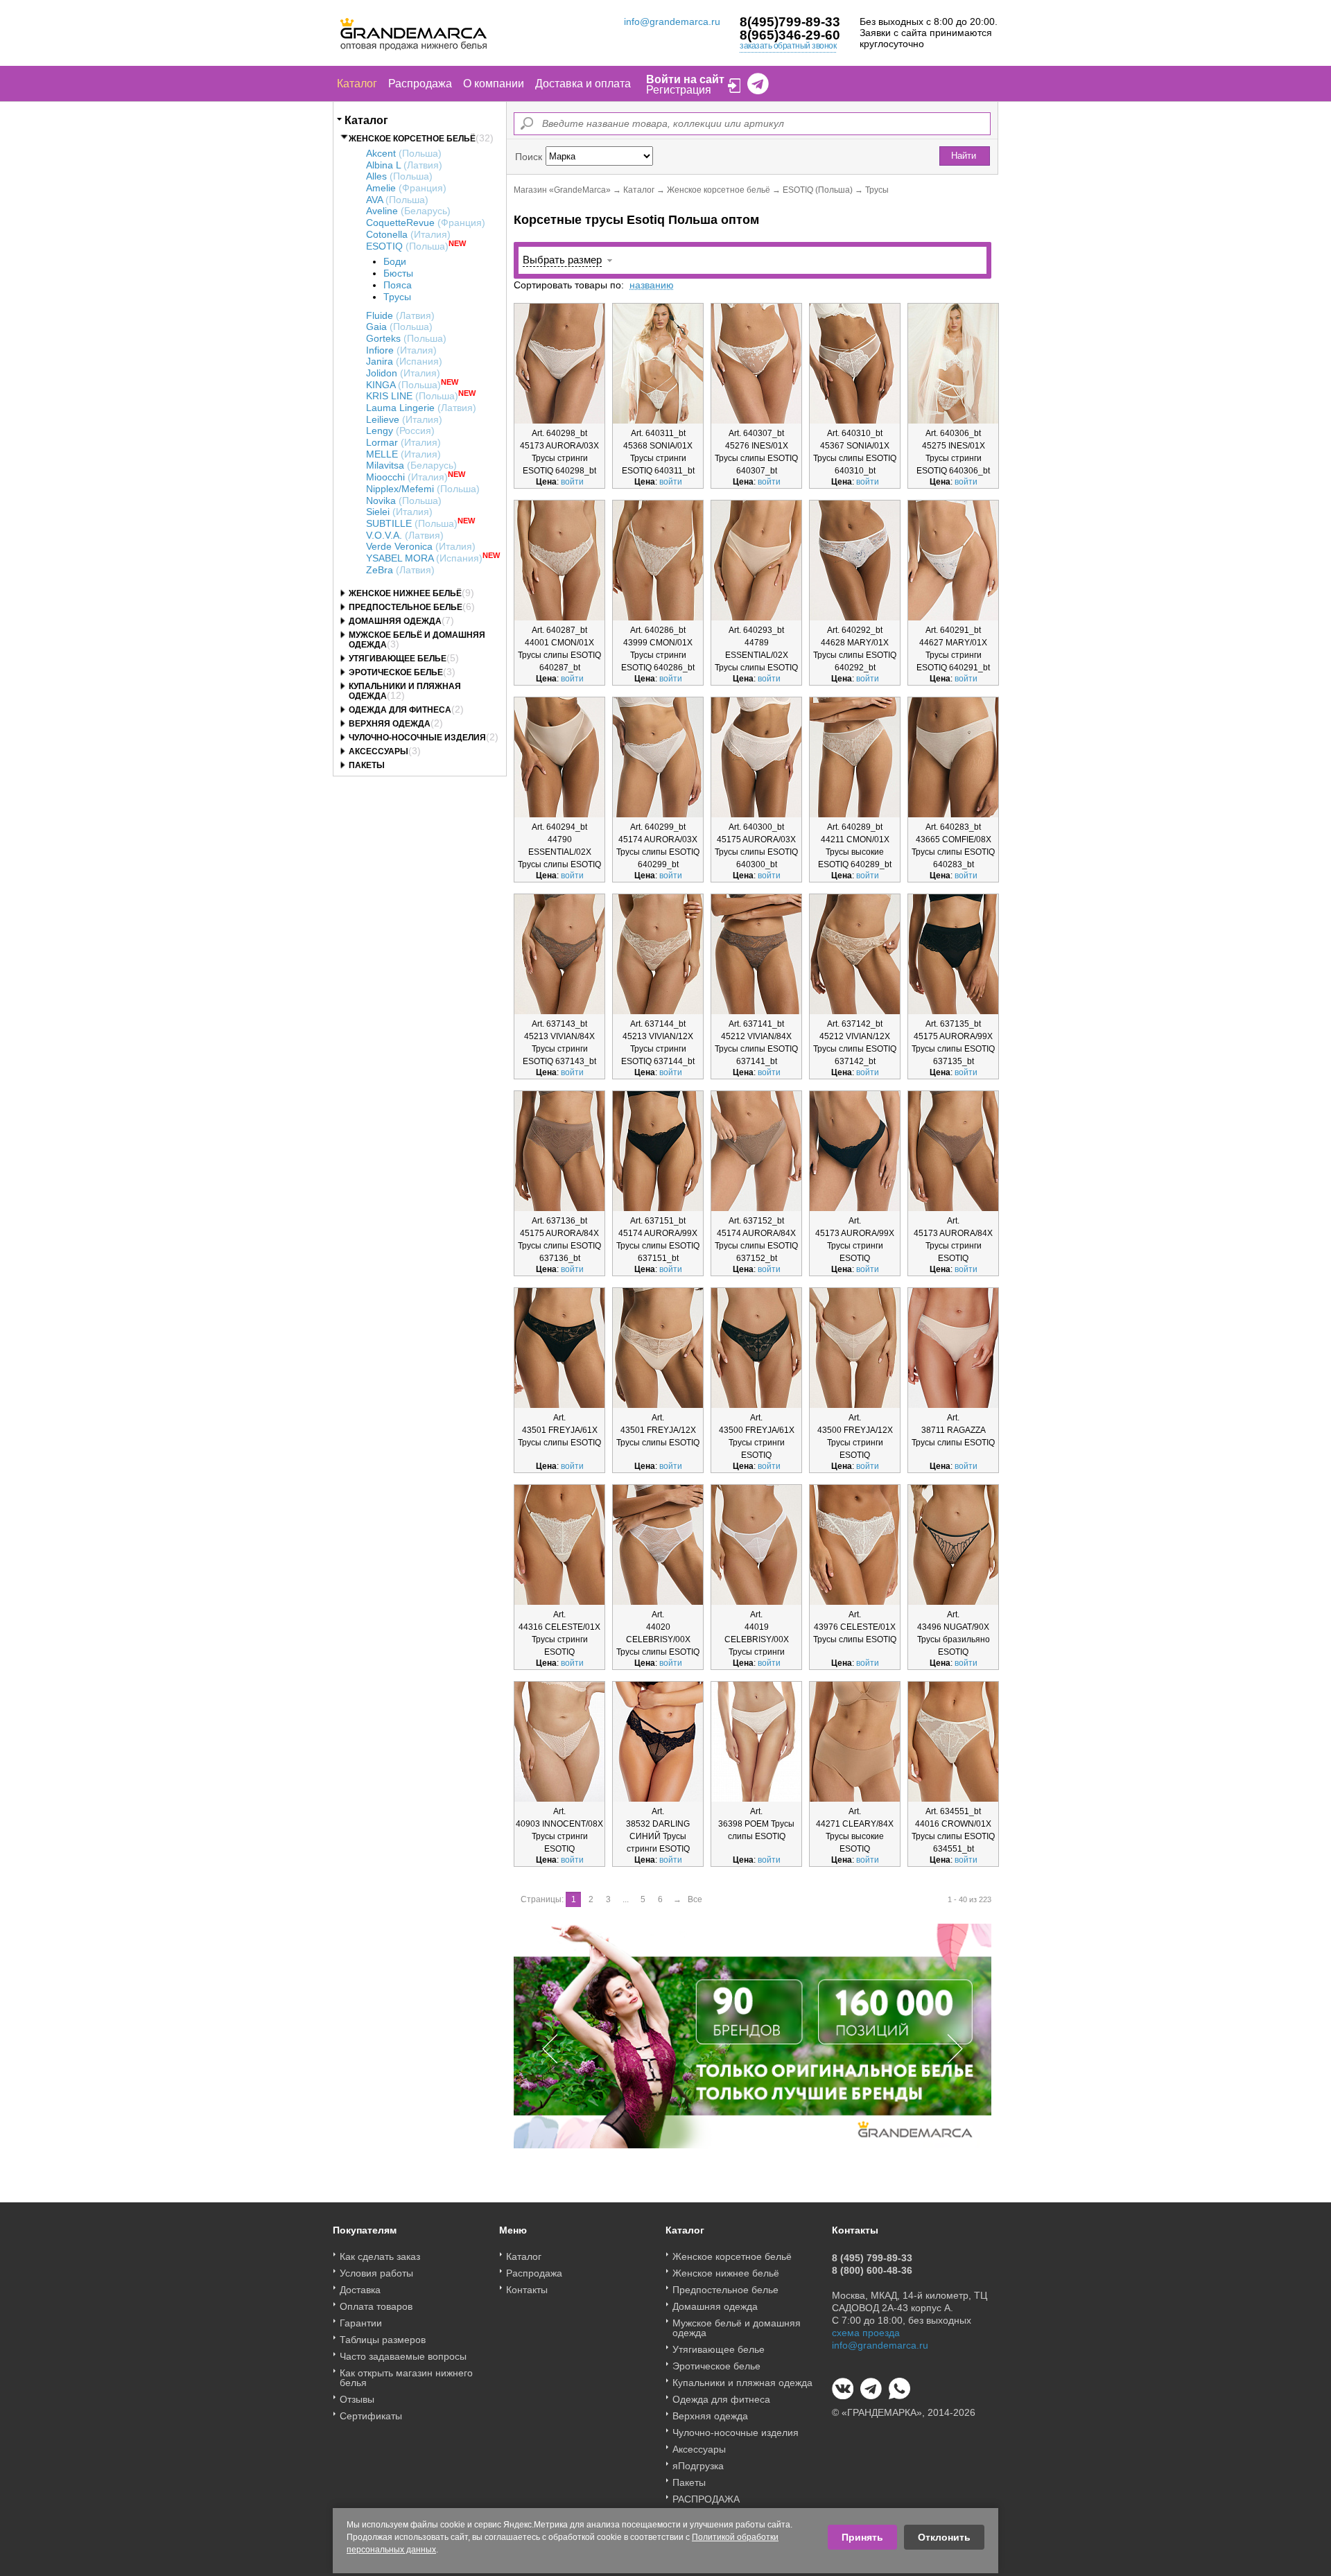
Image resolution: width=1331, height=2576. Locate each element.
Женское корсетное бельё (412, 139)
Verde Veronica (421, 546)
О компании (494, 84)
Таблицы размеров (383, 2340)
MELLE (403, 454)
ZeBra (400, 570)
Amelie (406, 188)
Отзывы (357, 2399)
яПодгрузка (698, 2466)
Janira (404, 361)
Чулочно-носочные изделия (417, 738)
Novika (404, 501)
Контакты (527, 2290)
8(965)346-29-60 (790, 35)
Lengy (400, 430)
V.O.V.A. (405, 535)
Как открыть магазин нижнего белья (406, 2378)
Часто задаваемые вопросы (403, 2356)
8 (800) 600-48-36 (872, 2270)
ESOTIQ (407, 246)
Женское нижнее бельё (405, 593)
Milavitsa (411, 465)
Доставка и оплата (583, 84)
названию (652, 285)
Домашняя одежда (395, 621)
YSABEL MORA (424, 558)
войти (572, 482)
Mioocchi (407, 477)
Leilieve (404, 419)
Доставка (360, 2290)
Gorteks (406, 338)
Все (695, 1899)
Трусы (397, 297)
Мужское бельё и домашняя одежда (737, 2328)
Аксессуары (379, 751)
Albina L (404, 165)
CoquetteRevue (426, 223)
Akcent (404, 153)
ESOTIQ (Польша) (818, 190)
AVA (397, 200)
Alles (399, 176)
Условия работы (376, 2273)
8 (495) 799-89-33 (872, 2258)
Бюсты (398, 273)
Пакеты (367, 765)
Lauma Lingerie (421, 408)
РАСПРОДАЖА (706, 2499)
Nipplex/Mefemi (423, 489)
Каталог (357, 84)
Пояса (398, 285)
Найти (964, 156)
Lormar (403, 442)
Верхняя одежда (390, 724)
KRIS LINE (412, 396)
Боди (395, 261)
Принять (862, 2537)
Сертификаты (371, 2416)
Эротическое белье (396, 672)
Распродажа (420, 84)
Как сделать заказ (380, 2256)
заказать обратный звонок (788, 46)
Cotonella (408, 234)
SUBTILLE (412, 523)
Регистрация (679, 90)
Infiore (401, 350)
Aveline (408, 211)
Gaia (399, 327)
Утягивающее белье (398, 659)
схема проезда (866, 2333)
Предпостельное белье (406, 607)
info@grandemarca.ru (672, 21)
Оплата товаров (376, 2306)
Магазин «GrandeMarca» (562, 190)
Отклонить (944, 2537)
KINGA (403, 385)
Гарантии (361, 2323)
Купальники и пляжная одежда (742, 2383)
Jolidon (403, 373)
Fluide (400, 315)
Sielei (399, 512)
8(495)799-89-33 (790, 22)
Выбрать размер (562, 260)
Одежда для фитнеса (400, 710)
